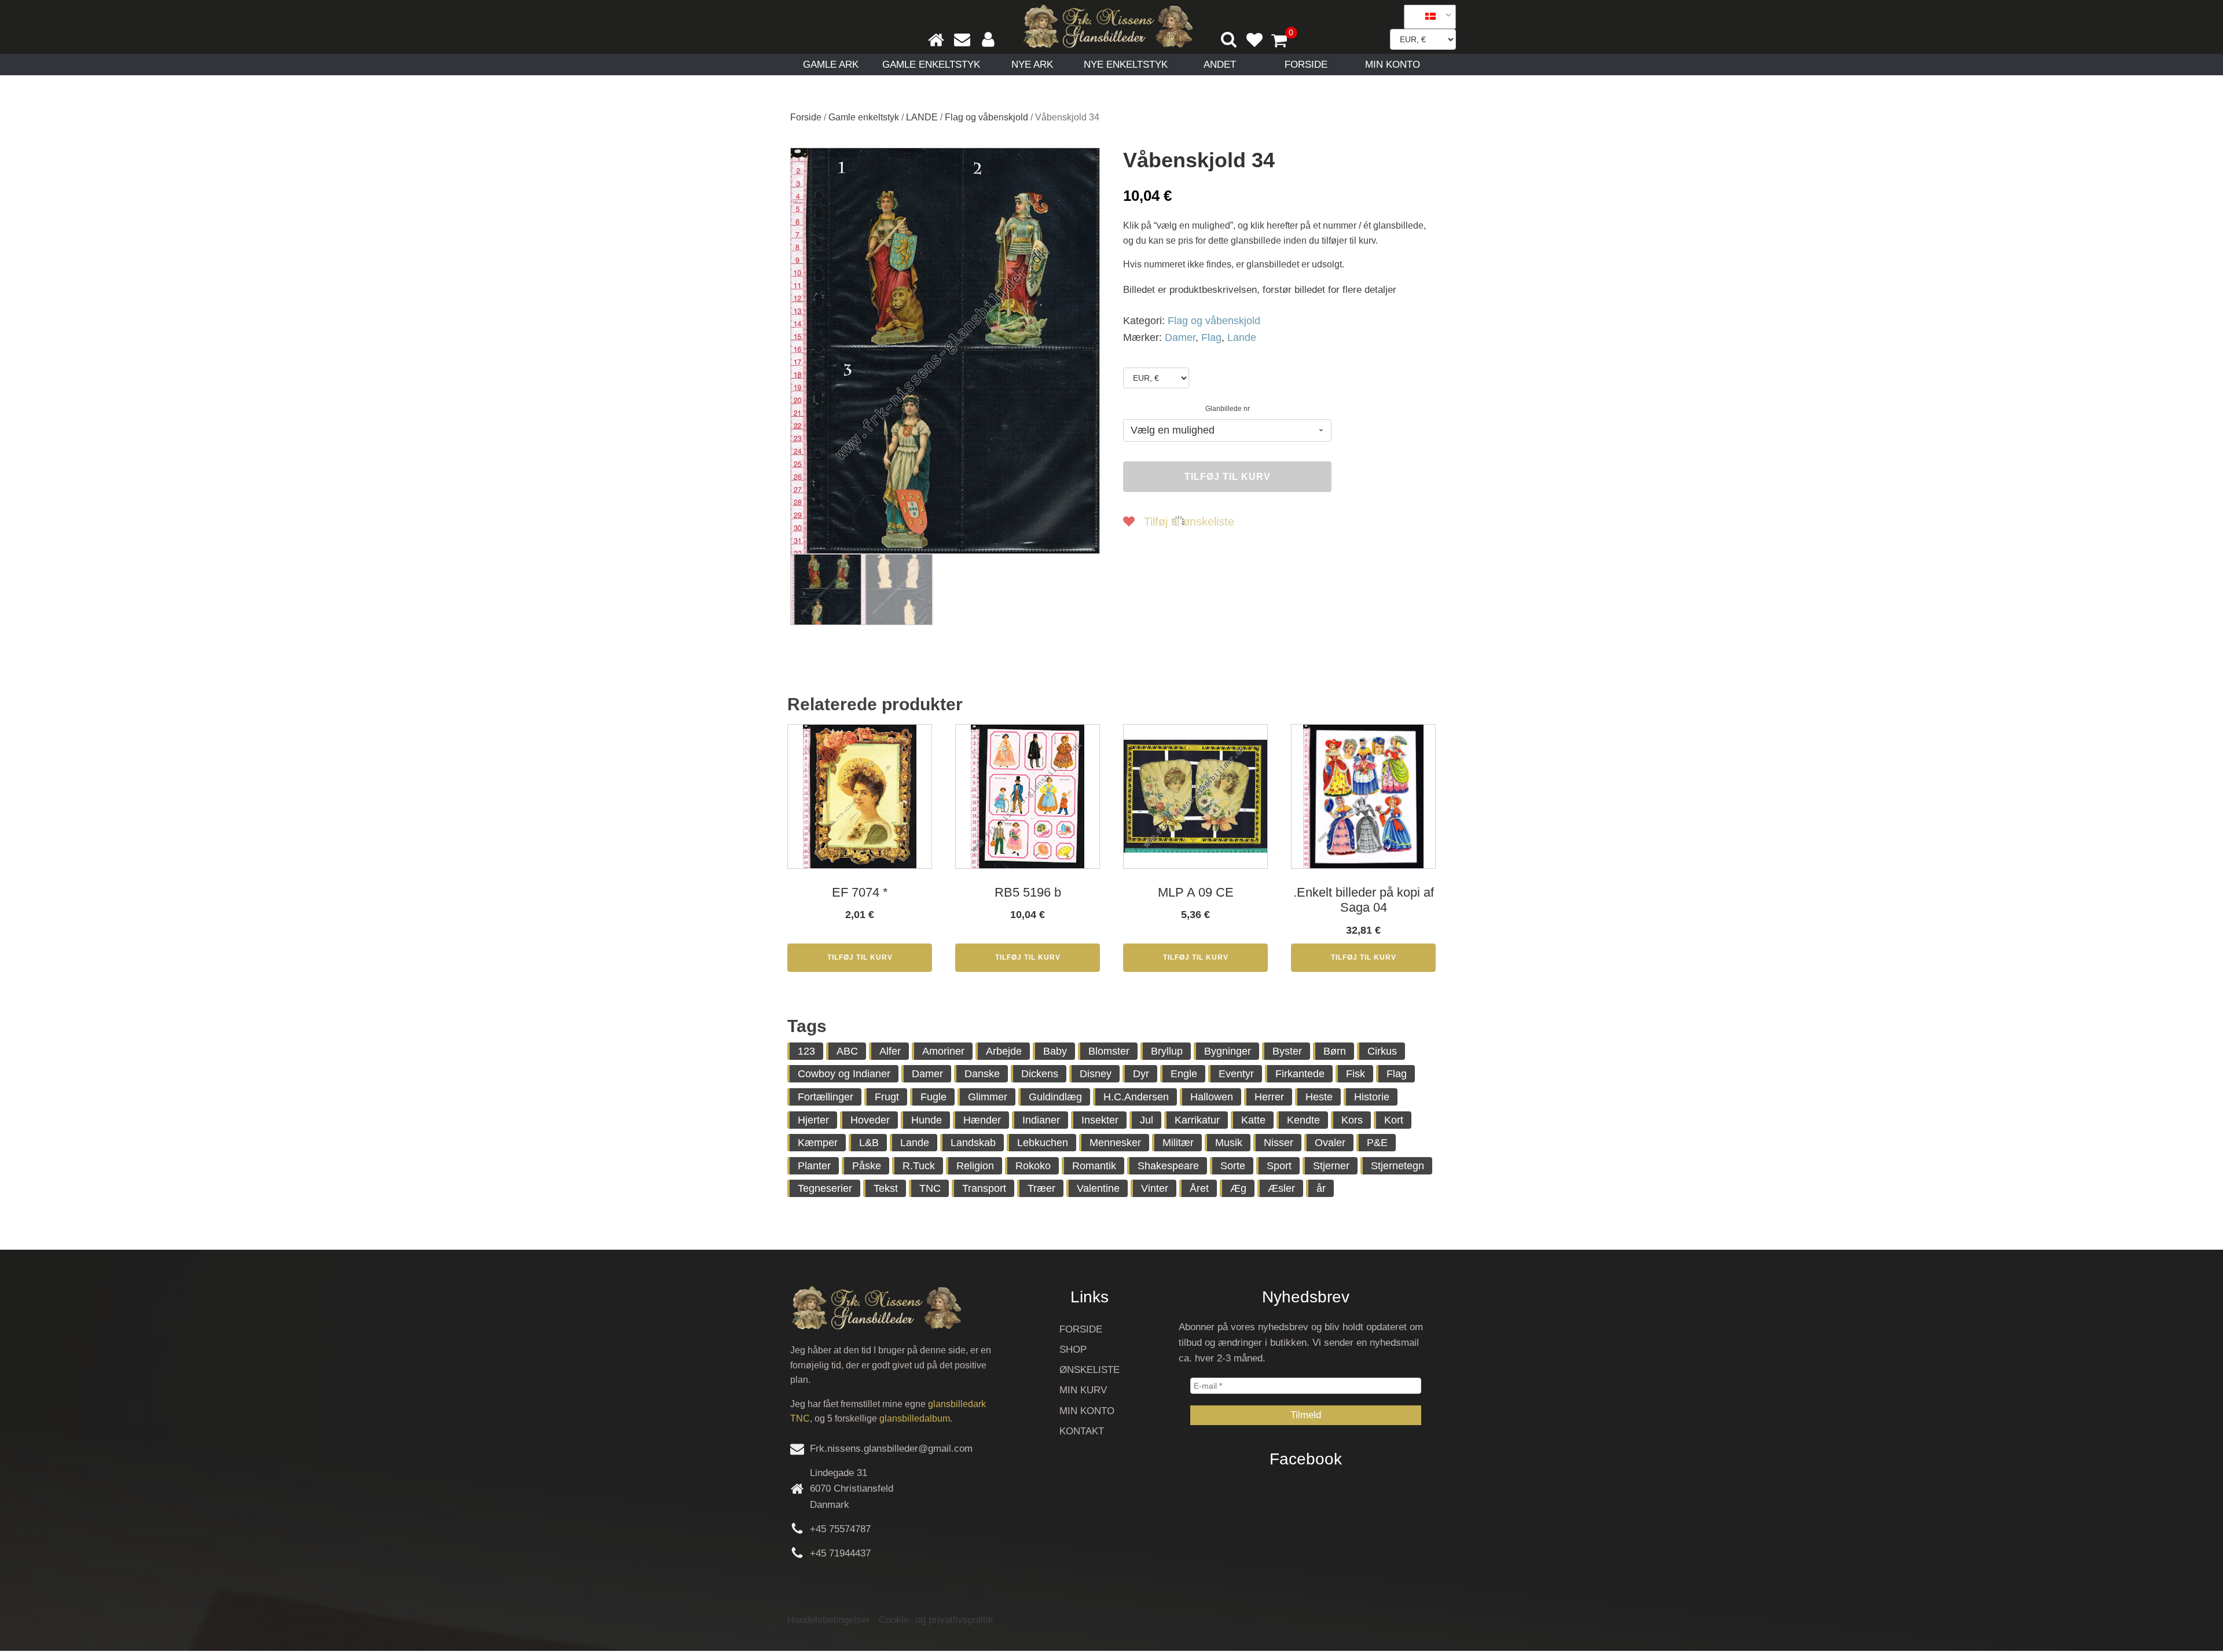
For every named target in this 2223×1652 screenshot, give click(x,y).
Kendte (1303, 1120)
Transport (984, 1188)
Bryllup (1167, 1051)
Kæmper (818, 1143)
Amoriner (943, 1051)
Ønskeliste (1090, 1370)
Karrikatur (1197, 1120)
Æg (1238, 1188)
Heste (1319, 1097)
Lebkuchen (1043, 1143)
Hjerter (813, 1120)
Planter (814, 1166)
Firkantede (1300, 1074)
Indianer (1041, 1120)
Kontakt (1082, 1431)
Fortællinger (826, 1097)
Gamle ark (831, 65)
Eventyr (1236, 1074)
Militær (1178, 1143)
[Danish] (1426, 17)
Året (1199, 1188)
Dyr (1141, 1074)
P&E (1377, 1143)
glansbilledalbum (915, 1418)
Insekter (1100, 1120)
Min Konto (1393, 65)
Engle (1184, 1074)
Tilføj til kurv (1228, 477)
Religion (975, 1166)
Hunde (927, 1120)
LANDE (922, 117)
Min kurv (1083, 1390)
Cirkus (1382, 1051)
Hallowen (1212, 1097)
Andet (1220, 65)
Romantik (1094, 1166)
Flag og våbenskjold (986, 117)
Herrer (1269, 1097)
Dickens (1040, 1074)
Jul (1147, 1120)
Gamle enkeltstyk (931, 65)
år (1321, 1188)
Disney (1096, 1074)
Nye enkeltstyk (1126, 65)
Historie (1372, 1097)
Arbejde (1004, 1051)
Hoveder (870, 1120)
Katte (1253, 1120)
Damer (1180, 337)
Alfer (890, 1051)
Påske (867, 1166)
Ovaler (1330, 1143)
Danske (982, 1074)
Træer (1041, 1188)
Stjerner (1331, 1166)
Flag (1211, 337)
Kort (1394, 1120)
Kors (1352, 1120)
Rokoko (1033, 1166)
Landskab (973, 1143)
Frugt (887, 1097)
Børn (1335, 1051)
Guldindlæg (1055, 1097)
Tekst (886, 1188)
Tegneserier (825, 1188)
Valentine (1098, 1188)
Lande (1242, 337)
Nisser (1279, 1143)
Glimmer (988, 1097)
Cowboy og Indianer (844, 1074)
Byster (1287, 1051)
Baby (1055, 1051)
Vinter (1155, 1188)
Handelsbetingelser (829, 1620)
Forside (1306, 65)
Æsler (1281, 1188)
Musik (1229, 1143)
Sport (1279, 1166)
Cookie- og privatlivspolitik (936, 1620)
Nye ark (1032, 65)
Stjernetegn (1397, 1166)
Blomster (1109, 1051)
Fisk (1356, 1074)
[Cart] (1284, 42)
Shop (1073, 1350)
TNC (930, 1188)
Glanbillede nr (1228, 409)
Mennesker (1115, 1143)
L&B (869, 1143)
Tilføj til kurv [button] (860, 957)
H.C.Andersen (1136, 1097)
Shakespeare (1168, 1166)
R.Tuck (919, 1166)
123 (806, 1051)
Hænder (982, 1120)
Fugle (933, 1097)
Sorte (1233, 1166)
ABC (847, 1051)
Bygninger (1228, 1051)
